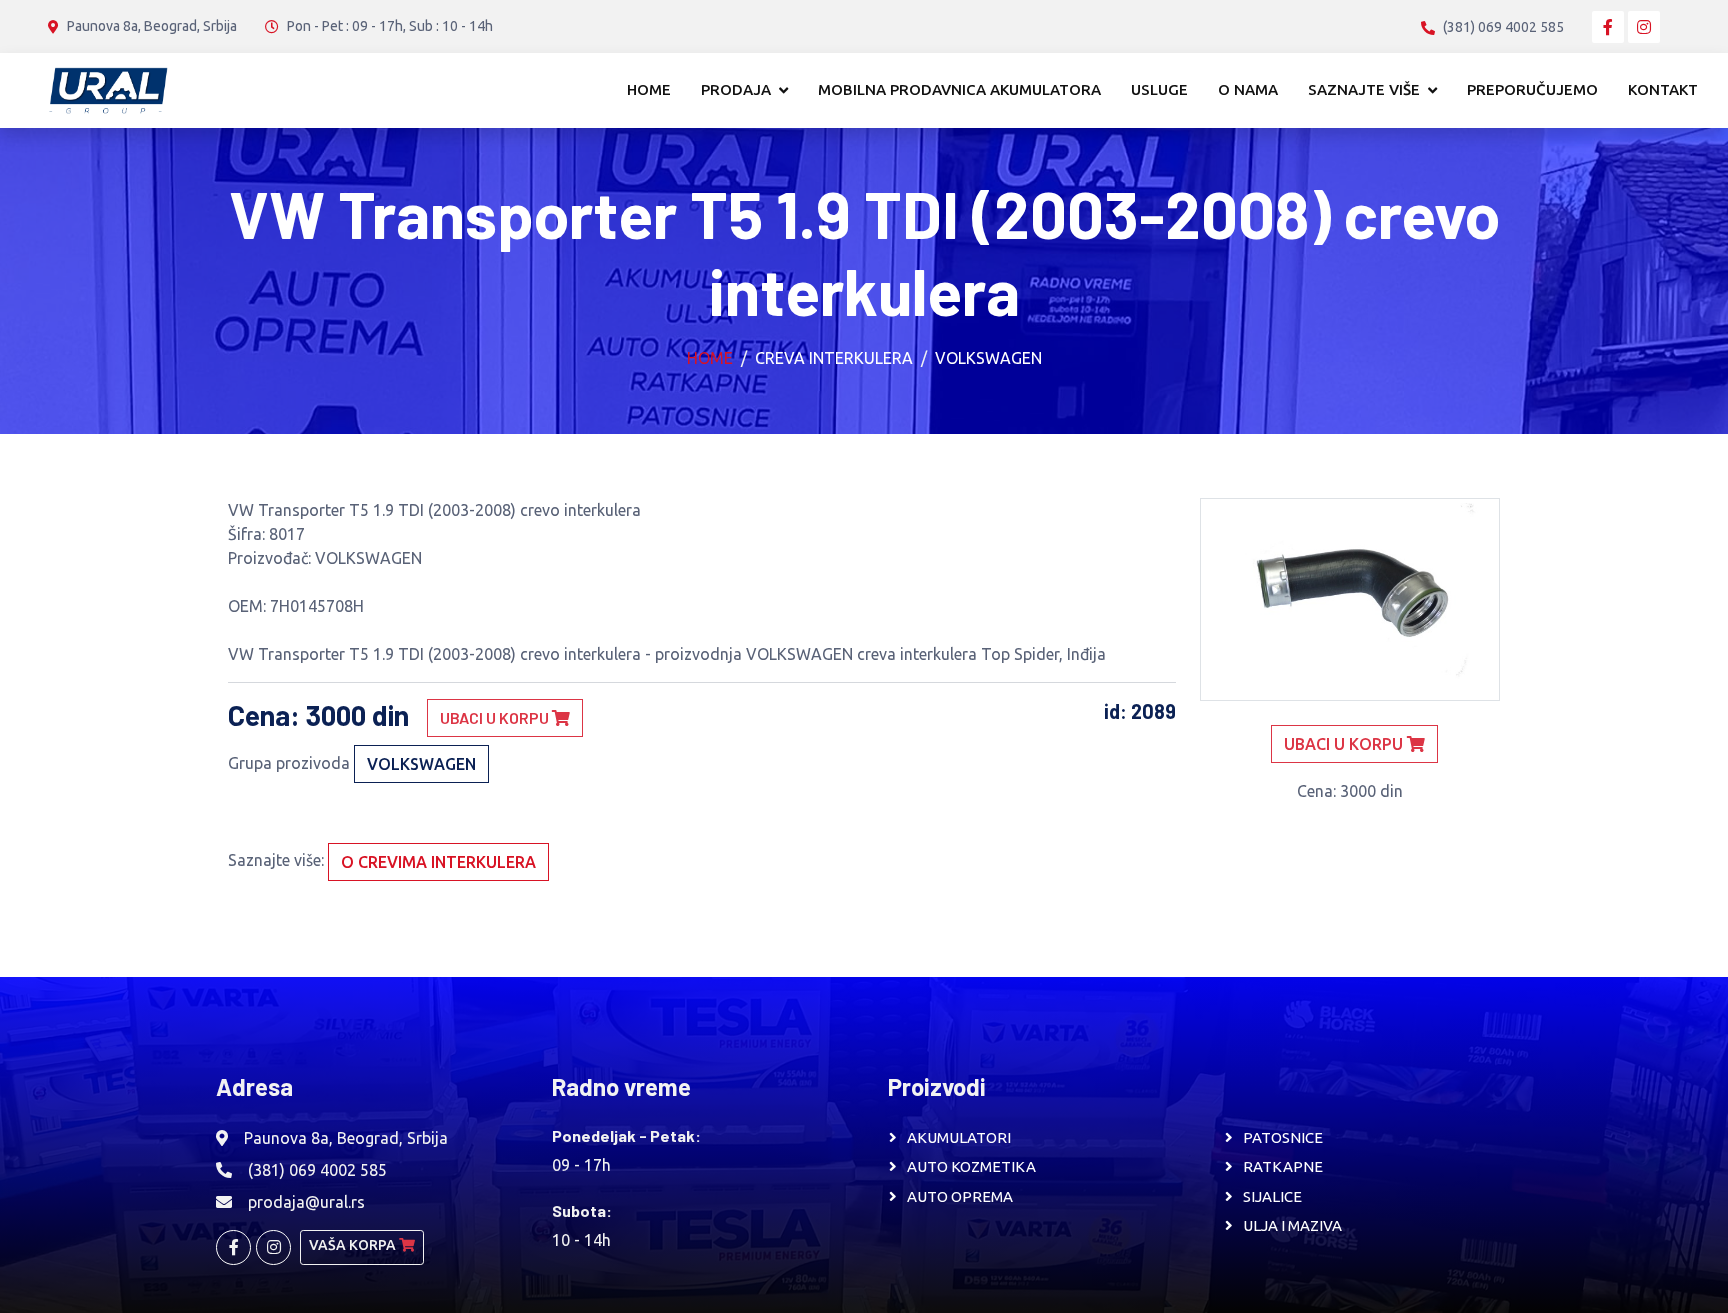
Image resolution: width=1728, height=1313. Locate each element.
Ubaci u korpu (496, 717)
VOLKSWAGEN (988, 358)
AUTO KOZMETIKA (971, 1166)
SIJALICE (1272, 1196)
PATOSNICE (1283, 1137)
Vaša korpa (354, 1245)
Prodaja (736, 89)
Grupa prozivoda (289, 763)
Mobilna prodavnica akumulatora (959, 89)
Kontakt (1663, 89)
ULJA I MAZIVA (1292, 1225)
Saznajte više (1364, 89)
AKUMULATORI (959, 1137)
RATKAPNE (1283, 1166)
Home (649, 89)
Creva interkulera (834, 358)
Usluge (1159, 89)
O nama (1248, 89)
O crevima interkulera (438, 862)
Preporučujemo (1532, 89)
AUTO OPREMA (960, 1196)
